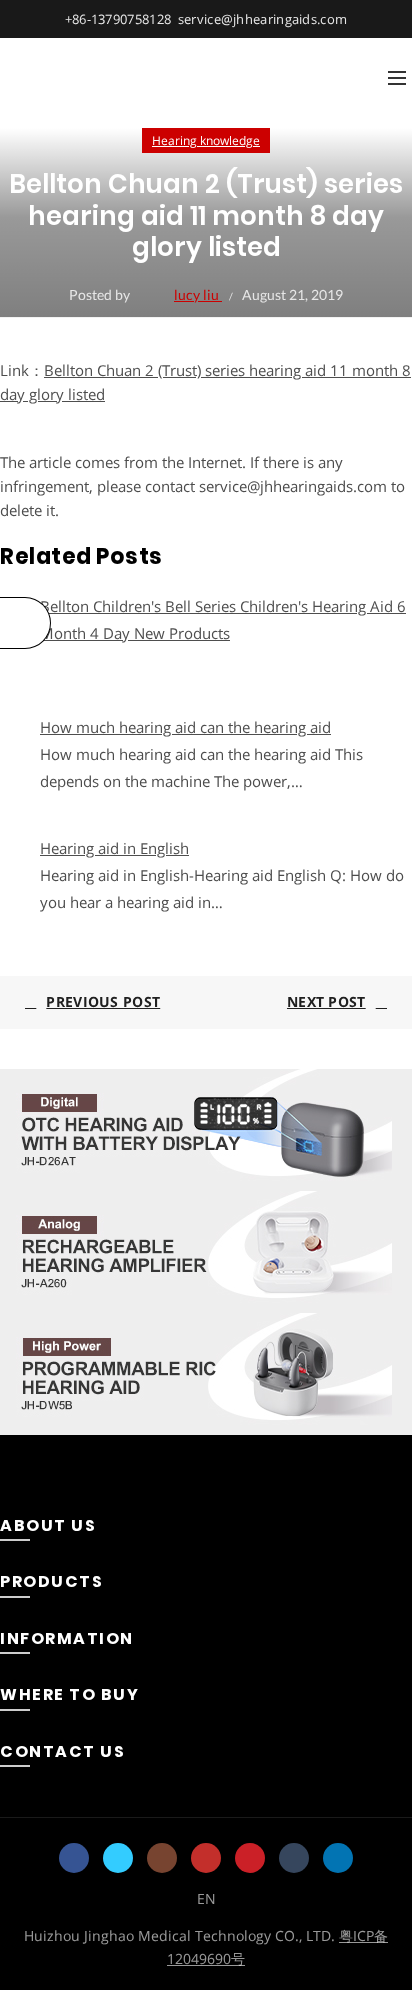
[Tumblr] (294, 1858)
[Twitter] (118, 1858)
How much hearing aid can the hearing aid (185, 727)
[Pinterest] (250, 1858)
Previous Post (103, 1001)
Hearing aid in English (114, 848)
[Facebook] (74, 1858)
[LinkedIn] (338, 1858)
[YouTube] (206, 1858)
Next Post (326, 1001)
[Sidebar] (25, 623)
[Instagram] (162, 1858)
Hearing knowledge (206, 140)
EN (206, 1898)
